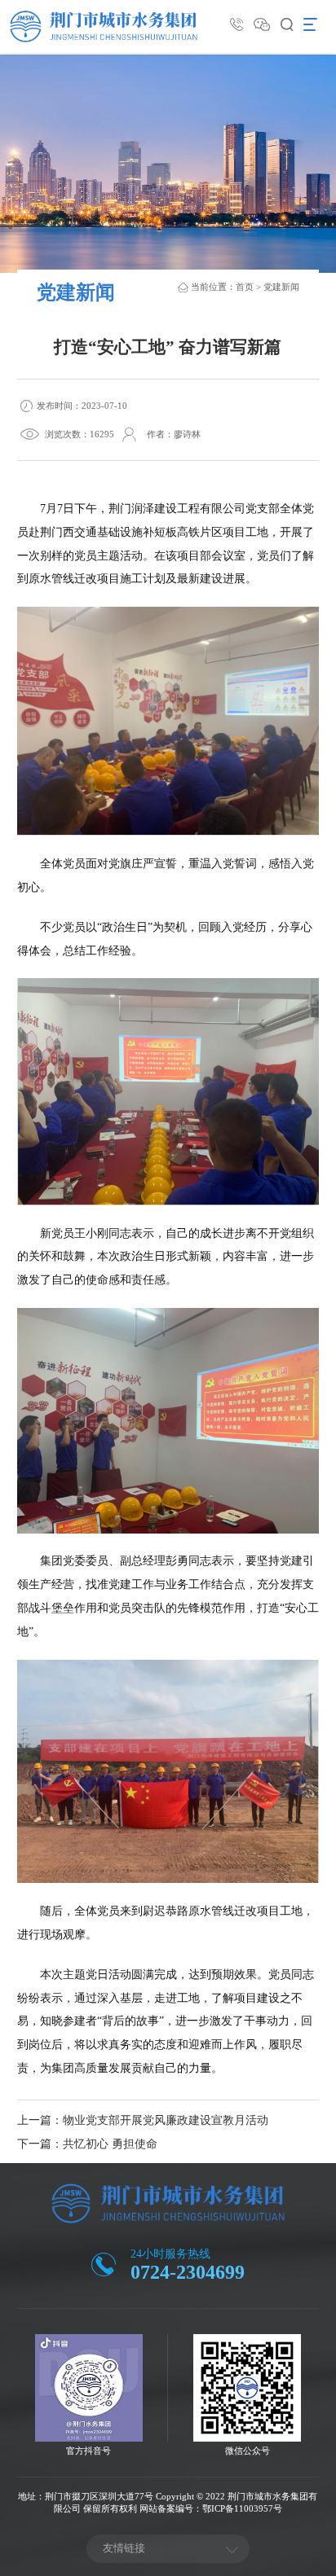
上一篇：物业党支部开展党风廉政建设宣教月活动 (143, 2120)
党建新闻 (281, 287)
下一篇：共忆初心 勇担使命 (87, 2144)
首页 (245, 287)
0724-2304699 (188, 2272)
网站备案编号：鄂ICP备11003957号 (211, 2508)
